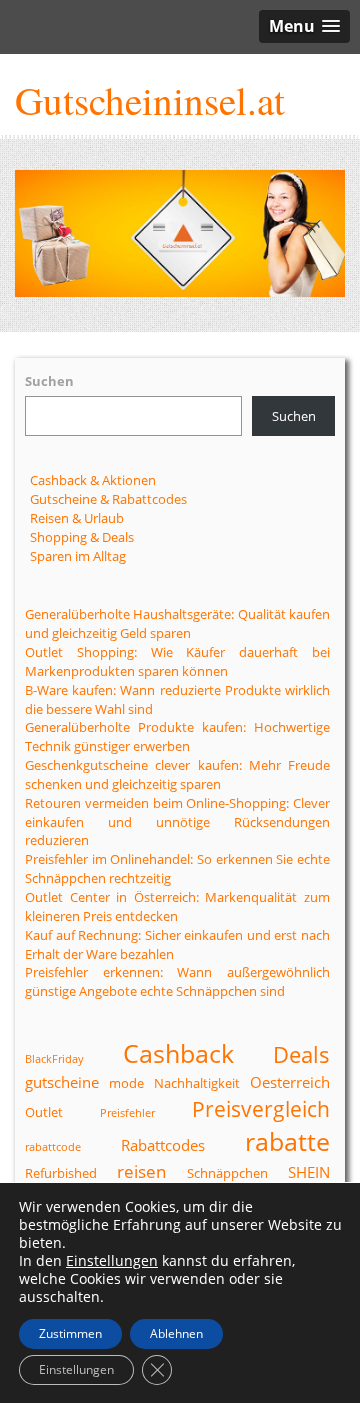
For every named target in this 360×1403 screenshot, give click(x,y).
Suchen (49, 381)
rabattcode (53, 1147)
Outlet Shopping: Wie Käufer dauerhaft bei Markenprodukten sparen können (177, 661)
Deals (301, 1054)
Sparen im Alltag (78, 556)
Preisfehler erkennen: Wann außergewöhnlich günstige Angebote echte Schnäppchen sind (177, 981)
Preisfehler (127, 1113)
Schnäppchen (227, 1173)
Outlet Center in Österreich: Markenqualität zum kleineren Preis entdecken (177, 906)
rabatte (287, 1141)
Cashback (178, 1053)
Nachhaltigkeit (197, 1083)
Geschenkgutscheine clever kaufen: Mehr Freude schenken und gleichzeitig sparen (177, 774)
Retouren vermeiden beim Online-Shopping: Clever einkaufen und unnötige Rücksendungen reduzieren (177, 822)
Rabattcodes (163, 1145)
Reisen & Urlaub (77, 518)
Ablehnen (176, 1333)
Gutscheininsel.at (150, 100)
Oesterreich (290, 1082)
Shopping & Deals (82, 537)
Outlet (44, 1112)
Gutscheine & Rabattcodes (108, 499)
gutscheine (62, 1082)
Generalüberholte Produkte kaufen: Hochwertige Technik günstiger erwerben (177, 736)
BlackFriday (54, 1059)
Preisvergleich (261, 1109)
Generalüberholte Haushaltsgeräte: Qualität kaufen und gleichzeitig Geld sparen (177, 623)
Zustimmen (70, 1333)
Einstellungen (112, 1261)
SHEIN (309, 1172)
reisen (141, 1171)
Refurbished (61, 1173)
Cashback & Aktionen (93, 480)
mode (126, 1083)
